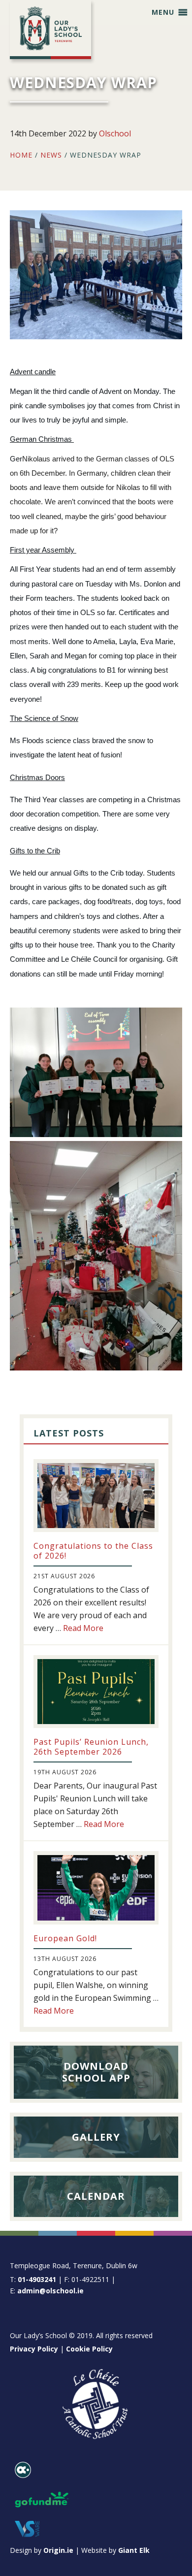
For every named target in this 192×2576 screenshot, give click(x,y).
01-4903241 (37, 2279)
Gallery (96, 2137)
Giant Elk (134, 2550)
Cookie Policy (89, 2349)
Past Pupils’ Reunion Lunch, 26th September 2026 (91, 1746)
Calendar (96, 2196)
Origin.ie (58, 2550)
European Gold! (65, 1938)
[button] (163, 12)
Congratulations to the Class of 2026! (93, 1550)
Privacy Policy (34, 2349)
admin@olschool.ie (50, 2291)
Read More (83, 1628)
